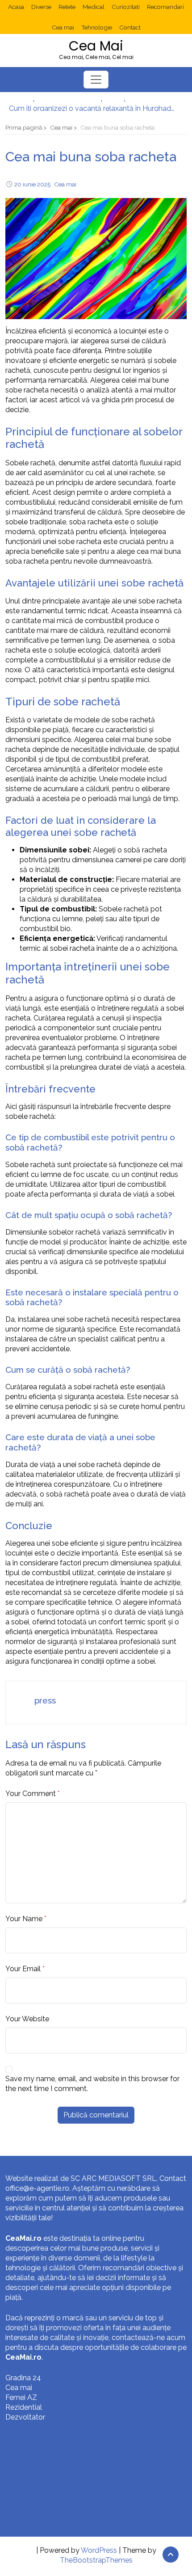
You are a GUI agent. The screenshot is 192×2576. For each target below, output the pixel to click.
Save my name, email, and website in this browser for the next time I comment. (92, 2084)
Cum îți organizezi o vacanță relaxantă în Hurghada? (92, 105)
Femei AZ (21, 2397)
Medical (94, 7)
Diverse (41, 7)
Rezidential (24, 2407)
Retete (67, 7)
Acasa (16, 7)
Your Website (27, 2019)
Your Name (24, 1919)
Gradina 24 (23, 2378)
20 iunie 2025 (32, 184)
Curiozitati (126, 7)
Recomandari (165, 7)
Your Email (23, 1969)
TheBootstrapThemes (96, 2560)
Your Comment (31, 1794)
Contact (130, 27)
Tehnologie (97, 27)
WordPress (99, 2550)
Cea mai (63, 27)
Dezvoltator (25, 2417)
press (45, 1700)
